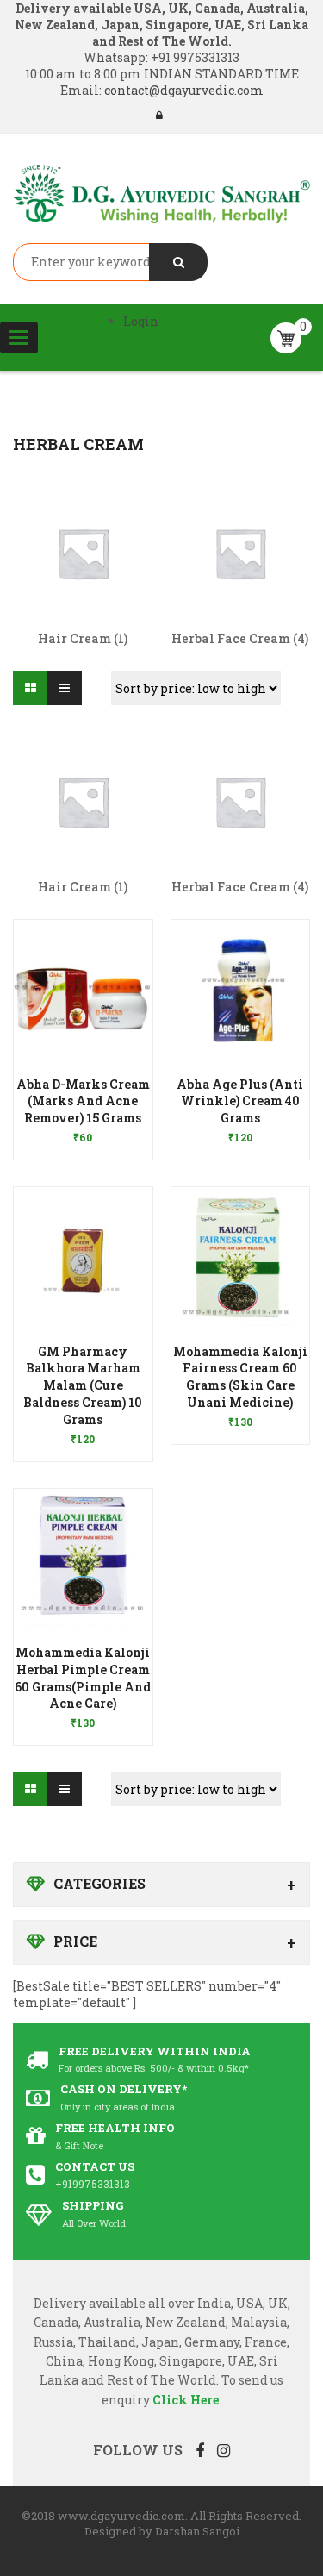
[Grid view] (30, 688)
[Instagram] (224, 2450)
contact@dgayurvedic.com (183, 90)
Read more (83, 1129)
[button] (83, 1113)
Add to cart (83, 1430)
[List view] (65, 688)
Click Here (186, 2400)
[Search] (178, 262)
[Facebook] (200, 2450)
